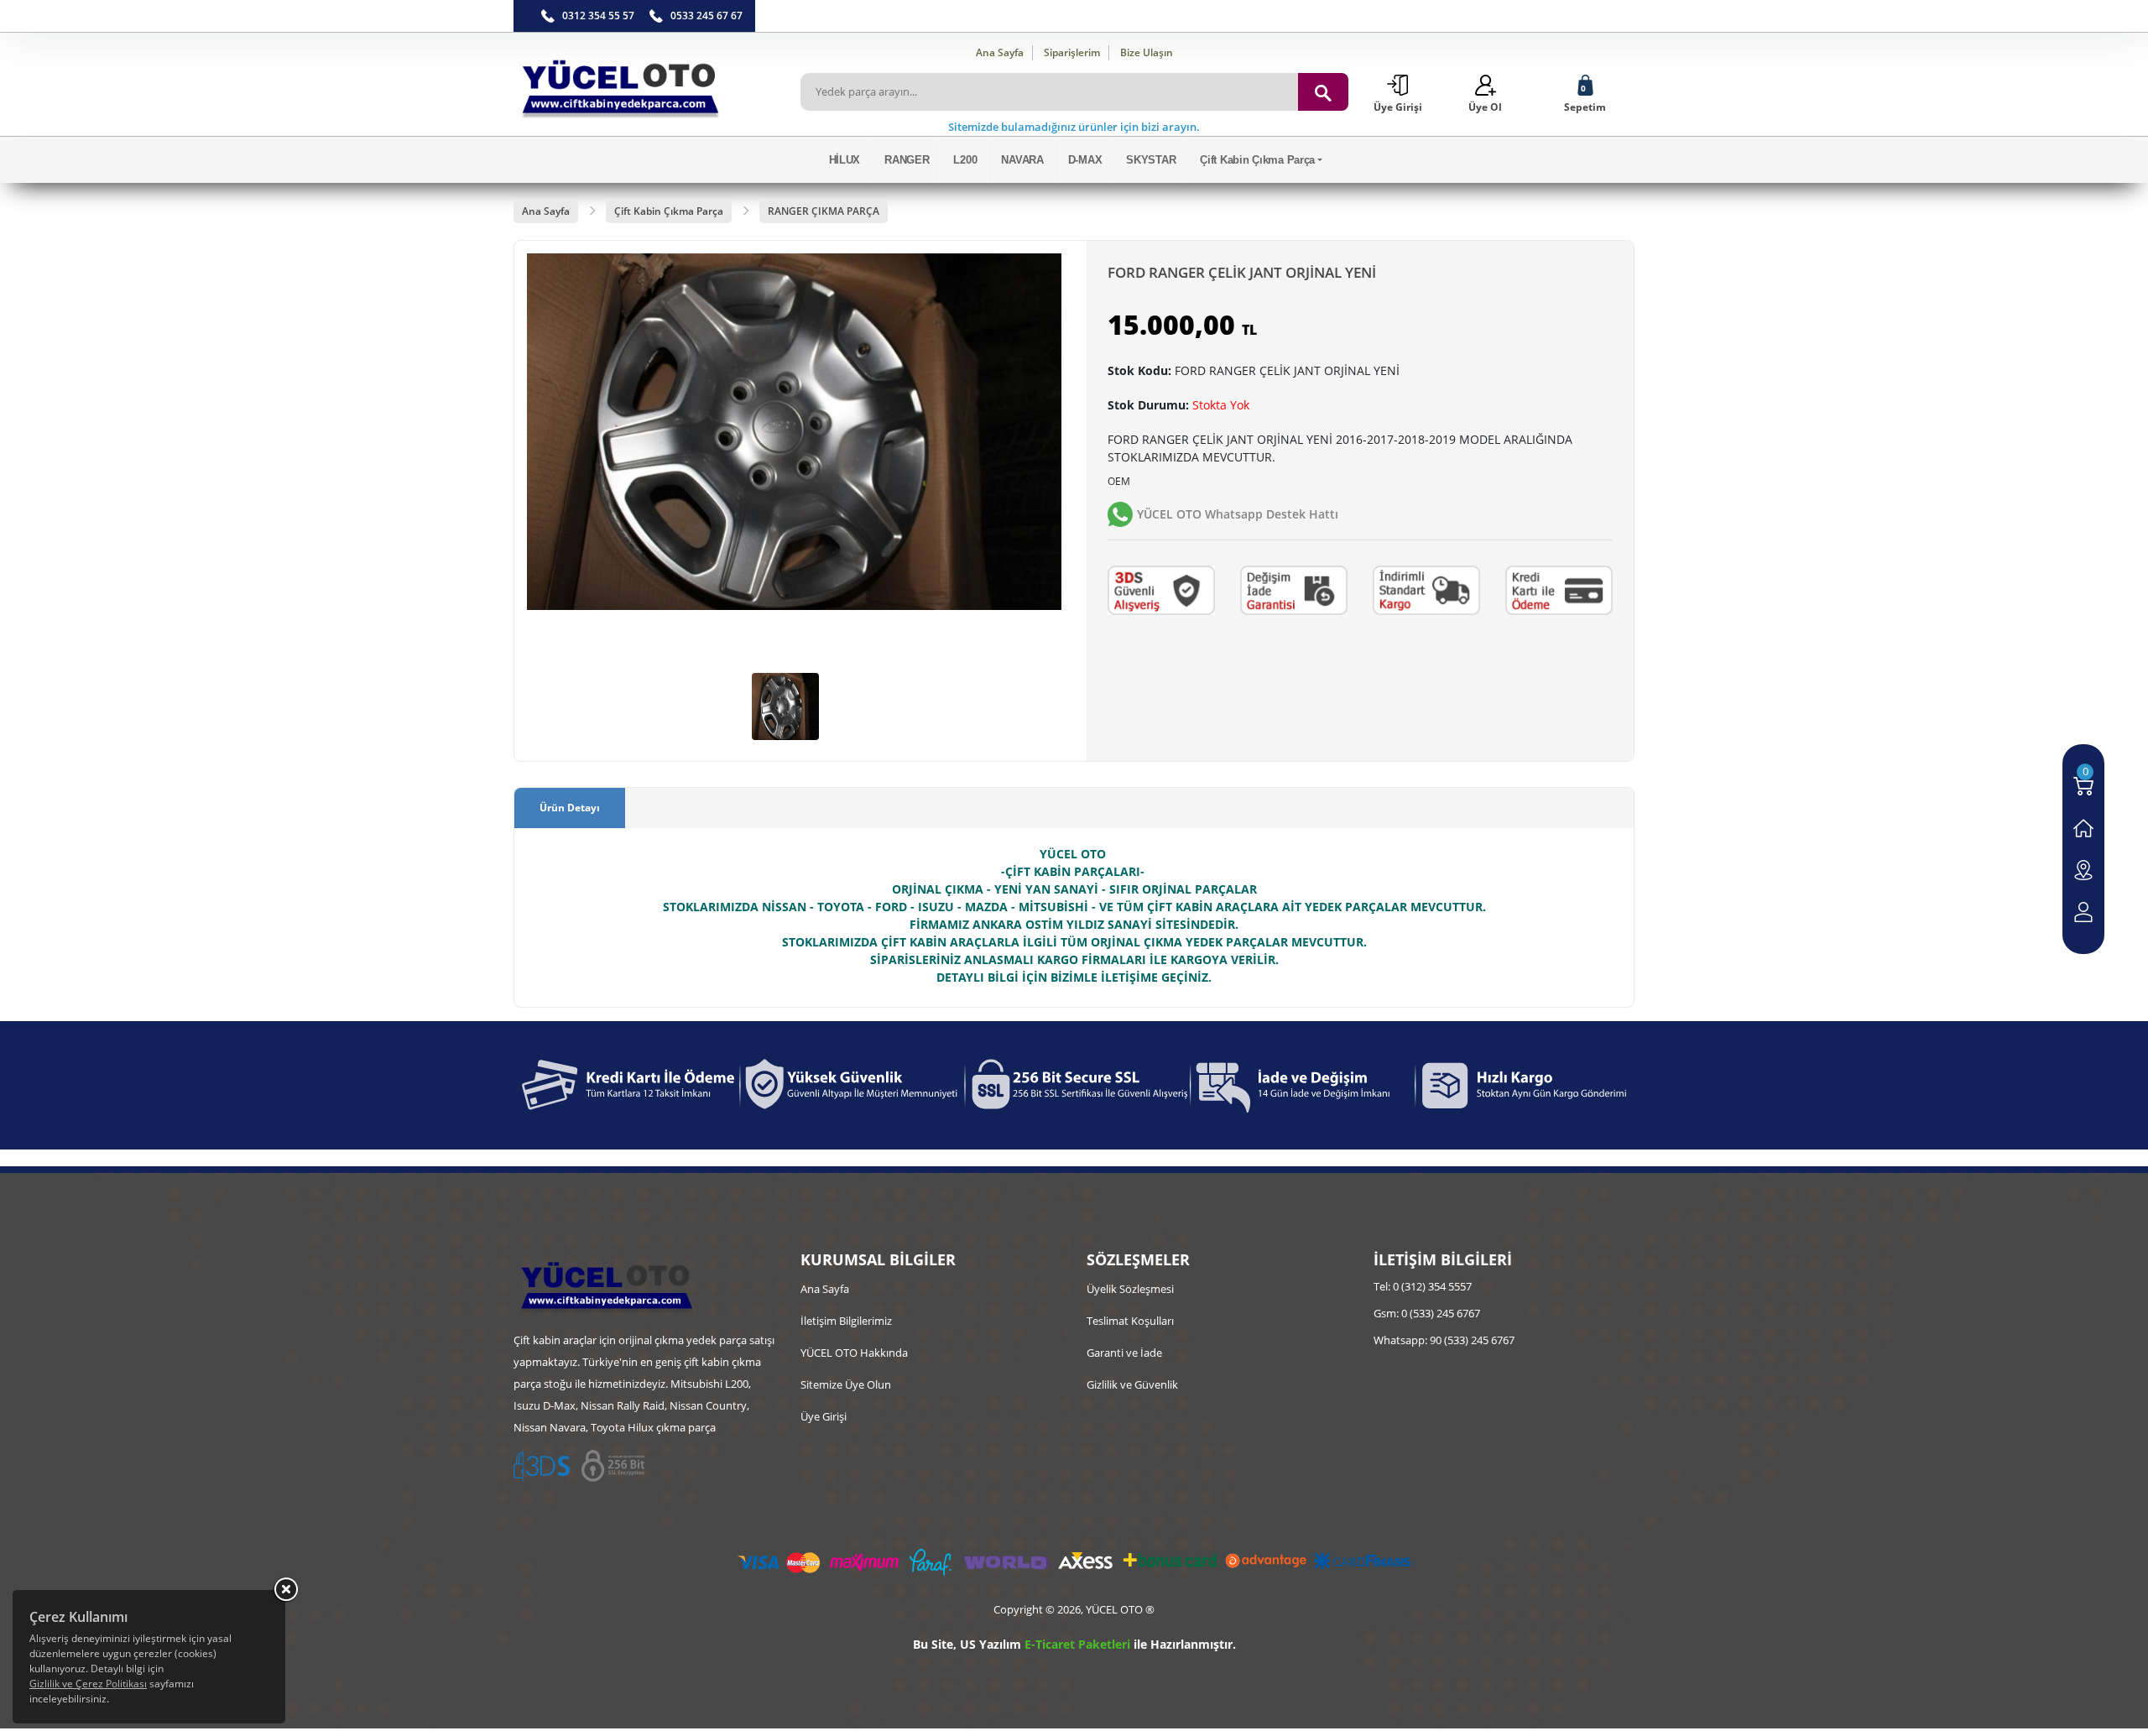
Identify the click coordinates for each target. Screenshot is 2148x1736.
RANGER (907, 160)
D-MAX (1085, 160)
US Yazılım (991, 1644)
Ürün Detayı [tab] (570, 808)
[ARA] (1323, 92)
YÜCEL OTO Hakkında (854, 1353)
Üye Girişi (824, 1416)
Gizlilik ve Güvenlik (1132, 1384)
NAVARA (1022, 160)
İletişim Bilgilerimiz (846, 1321)
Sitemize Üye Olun (846, 1384)
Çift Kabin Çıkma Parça (1257, 160)
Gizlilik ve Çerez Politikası (88, 1684)
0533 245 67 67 (706, 16)
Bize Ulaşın (1147, 52)
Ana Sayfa (1000, 52)
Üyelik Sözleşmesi (1130, 1289)
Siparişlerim (1072, 52)
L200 (965, 160)
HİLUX (845, 160)
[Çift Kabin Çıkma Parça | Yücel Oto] (644, 84)
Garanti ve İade (1124, 1353)
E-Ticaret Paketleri (1077, 1644)
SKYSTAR (1151, 160)
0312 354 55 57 (598, 16)
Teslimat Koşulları (1130, 1321)
